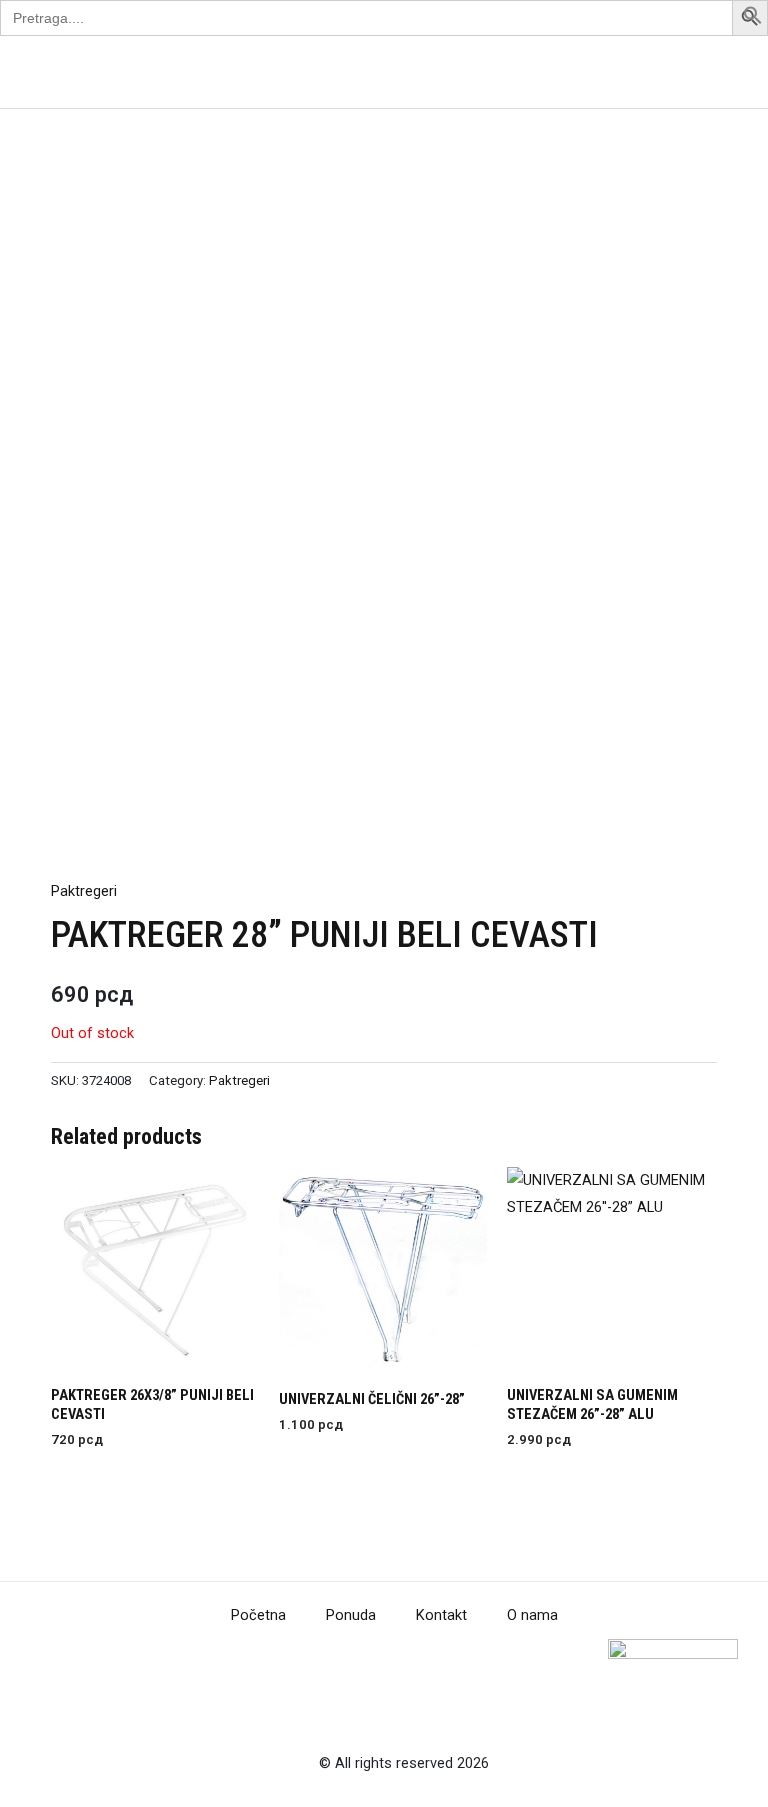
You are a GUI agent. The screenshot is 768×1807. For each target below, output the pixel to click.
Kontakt (441, 1615)
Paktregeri (84, 891)
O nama (532, 1615)
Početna (258, 1615)
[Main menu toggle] (727, 72)
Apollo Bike (100, 72)
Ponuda (351, 1615)
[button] (753, 20)
